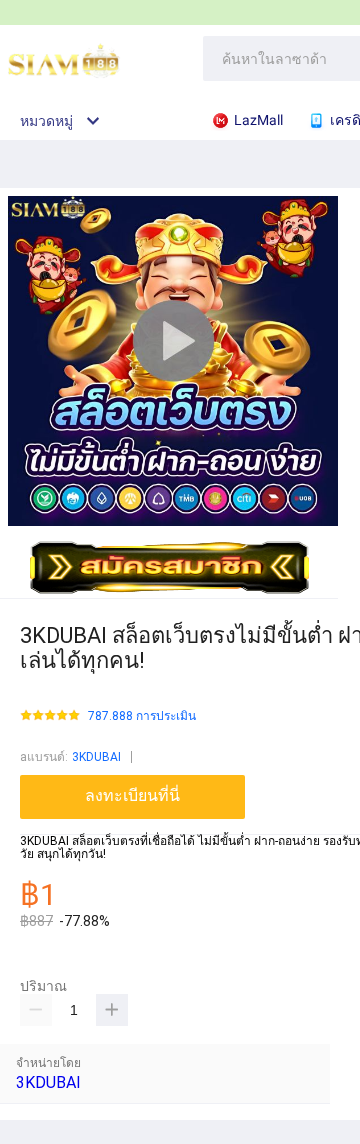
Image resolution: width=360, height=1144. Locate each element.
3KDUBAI (96, 757)
